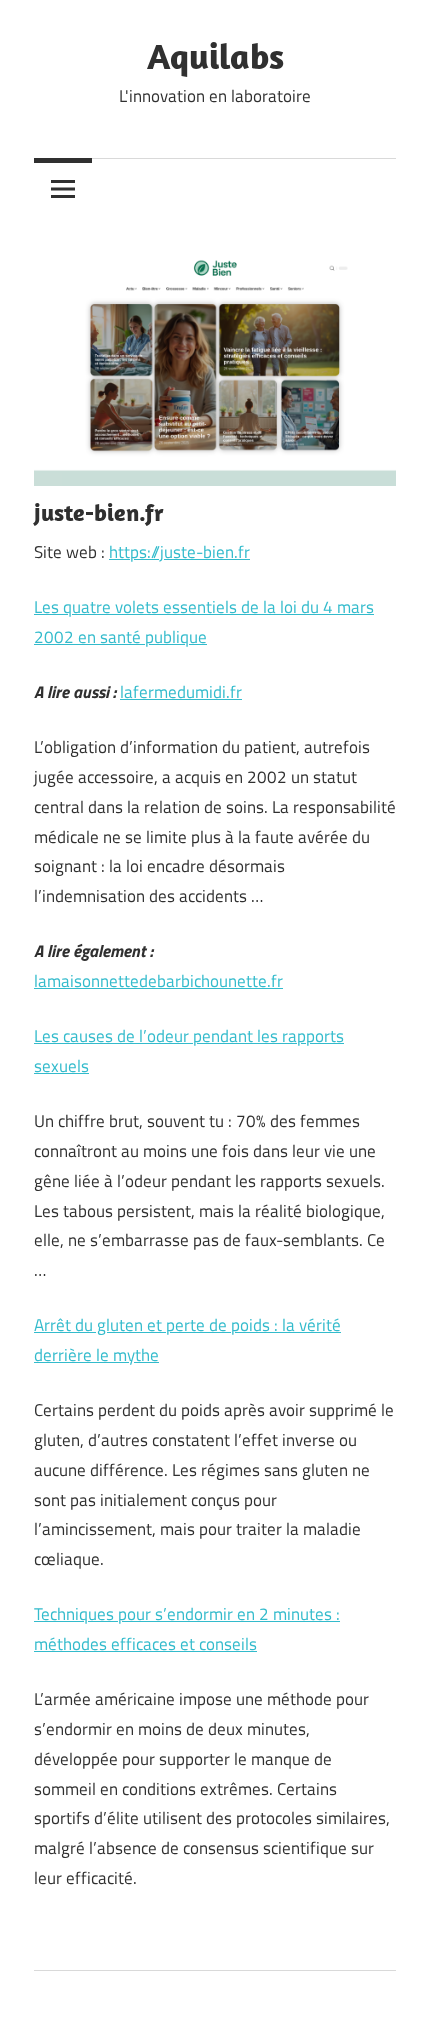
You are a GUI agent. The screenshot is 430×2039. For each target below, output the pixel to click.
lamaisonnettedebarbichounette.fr (158, 981)
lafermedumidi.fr (181, 692)
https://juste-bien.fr (179, 552)
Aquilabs (215, 55)
